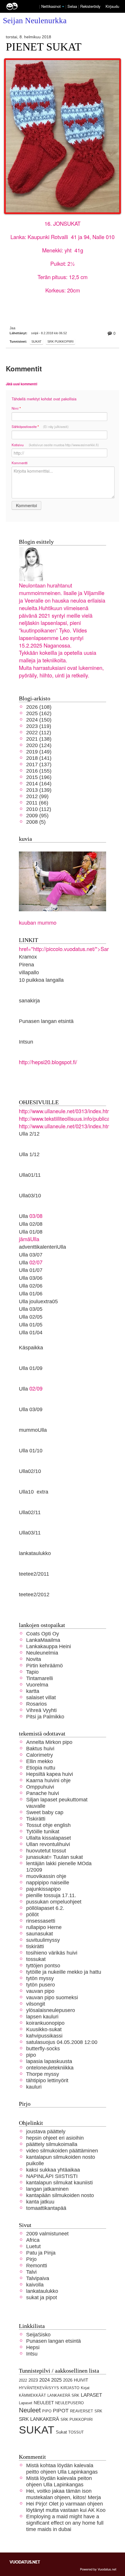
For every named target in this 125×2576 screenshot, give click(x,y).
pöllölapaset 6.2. (45, 1908)
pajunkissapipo (43, 1889)
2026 (68, 2380)
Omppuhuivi (40, 1787)
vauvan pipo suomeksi (52, 1997)
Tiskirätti (36, 1819)
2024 (44, 2380)
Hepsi (33, 2347)
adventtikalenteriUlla (42, 1247)
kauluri (34, 2087)
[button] (63, 7)
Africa (33, 2240)
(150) (39, 720)
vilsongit (36, 2004)
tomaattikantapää (46, 2208)
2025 (56, 2380)
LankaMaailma (43, 1640)
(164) (39, 783)
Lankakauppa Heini (49, 1646)
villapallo (29, 972)
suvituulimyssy (43, 1940)
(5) (36, 822)
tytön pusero (41, 1985)
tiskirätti (35, 1946)
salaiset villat (41, 1697)
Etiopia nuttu (41, 1768)
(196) (39, 777)
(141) (39, 758)
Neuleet (30, 2410)
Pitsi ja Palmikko (45, 1717)
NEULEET (44, 2403)
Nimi (16, 408)
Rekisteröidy (90, 6)
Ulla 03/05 (31, 1309)
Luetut (33, 2246)
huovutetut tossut (46, 1851)
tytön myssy (40, 1978)
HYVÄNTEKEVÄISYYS (39, 2388)
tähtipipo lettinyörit (47, 2080)
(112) (39, 732)
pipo (31, 2055)
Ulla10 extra (34, 1492)
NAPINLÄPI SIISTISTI (52, 2176)
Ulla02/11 (30, 1512)
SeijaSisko (38, 2334)
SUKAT (36, 341)
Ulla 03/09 (31, 1409)
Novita (34, 1659)
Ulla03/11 (30, 1533)
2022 (23, 2380)
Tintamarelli (40, 1678)
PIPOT (61, 2410)
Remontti (37, 2265)
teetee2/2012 (34, 1594)
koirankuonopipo (45, 2023)
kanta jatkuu (40, 2202)
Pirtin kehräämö (44, 1665)
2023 (33, 2380)
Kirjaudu (112, 6)
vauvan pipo (40, 1991)
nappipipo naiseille (48, 1882)
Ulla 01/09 (31, 1368)
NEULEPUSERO (69, 2403)
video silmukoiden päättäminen (62, 2151)
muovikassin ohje (46, 1876)
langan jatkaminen (47, 2189)
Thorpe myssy (43, 2074)
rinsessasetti (41, 1921)
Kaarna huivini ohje (48, 1780)
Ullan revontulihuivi (48, 1844)
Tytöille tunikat (43, 1831)
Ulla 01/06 (31, 1294)
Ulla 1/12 (29, 1154)
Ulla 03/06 (31, 1278)
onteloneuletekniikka (50, 2068)
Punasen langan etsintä (46, 1021)
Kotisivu (55, 445)
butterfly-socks (43, 2048)
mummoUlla (33, 1430)
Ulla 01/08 (31, 1232)
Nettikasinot (51, 6)
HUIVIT (81, 2380)
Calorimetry (40, 1755)
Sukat (61, 2432)
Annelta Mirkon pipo (49, 1742)
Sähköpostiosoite (40, 427)
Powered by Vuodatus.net (98, 2569)
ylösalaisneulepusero (51, 2010)
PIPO (47, 2411)
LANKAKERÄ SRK (63, 2395)
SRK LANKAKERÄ (39, 2419)
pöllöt (32, 1914)
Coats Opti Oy (43, 1634)
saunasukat (40, 1934)
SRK (98, 2411)
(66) (37, 803)
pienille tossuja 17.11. (51, 1895)
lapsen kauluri (42, 2016)
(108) (39, 707)
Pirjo (31, 2259)
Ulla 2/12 (29, 1134)
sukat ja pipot (42, 2297)
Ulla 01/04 (31, 1332)
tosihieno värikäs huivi (52, 1953)
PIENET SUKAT (44, 47)
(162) (39, 713)
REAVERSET (82, 2411)
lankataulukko (35, 1553)
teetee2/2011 (34, 1574)
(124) (39, 745)
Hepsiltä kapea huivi (50, 1774)
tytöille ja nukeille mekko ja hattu (64, 1972)
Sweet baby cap (45, 1812)
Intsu (32, 2354)
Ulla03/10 (30, 1195)
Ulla (23, 1262)
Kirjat (85, 2388)
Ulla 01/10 (31, 1450)
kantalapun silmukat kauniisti (59, 2182)
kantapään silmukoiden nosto (60, 2195)
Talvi (31, 2272)
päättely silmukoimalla (52, 2144)
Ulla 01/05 (31, 1325)
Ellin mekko (40, 1761)
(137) (39, 764)
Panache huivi (43, 1793)
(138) (39, 739)
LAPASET (91, 2395)
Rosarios (36, 1704)
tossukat (36, 1959)
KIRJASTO (70, 2388)
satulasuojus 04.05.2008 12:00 (62, 2042)
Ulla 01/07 (31, 1270)
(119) (39, 726)
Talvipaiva (38, 2278)
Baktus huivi (40, 1748)
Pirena (26, 965)
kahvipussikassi (44, 2036)
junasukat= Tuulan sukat (55, 1857)
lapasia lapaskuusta (49, 2061)
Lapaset (26, 2403)
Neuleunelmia (42, 1653)
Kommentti (20, 463)
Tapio (32, 1672)
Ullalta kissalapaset (49, 1838)
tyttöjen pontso (43, 1965)
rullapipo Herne (44, 1927)
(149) (39, 752)
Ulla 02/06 (31, 1286)
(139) (39, 790)
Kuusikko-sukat (44, 2029)
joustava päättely (46, 2131)
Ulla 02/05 (31, 1317)
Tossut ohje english (48, 1825)
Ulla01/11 (30, 1175)
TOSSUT (76, 2432)
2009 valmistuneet (47, 2234)
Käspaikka (31, 1347)
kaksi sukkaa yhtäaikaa (53, 2170)
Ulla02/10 (30, 1471)
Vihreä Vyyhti (41, 1710)
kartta (33, 1691)
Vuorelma (37, 1685)
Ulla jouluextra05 (38, 1301)
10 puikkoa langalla (41, 980)
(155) (39, 771)
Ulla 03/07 (31, 1255)
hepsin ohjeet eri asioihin (55, 2138)
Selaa (73, 6)
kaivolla (35, 2285)
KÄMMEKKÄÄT (32, 2395)
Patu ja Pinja (41, 2253)
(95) (37, 815)
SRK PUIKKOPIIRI (60, 341)
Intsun (26, 1042)
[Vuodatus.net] (25, 2562)
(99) (37, 796)
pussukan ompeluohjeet (54, 1902)
